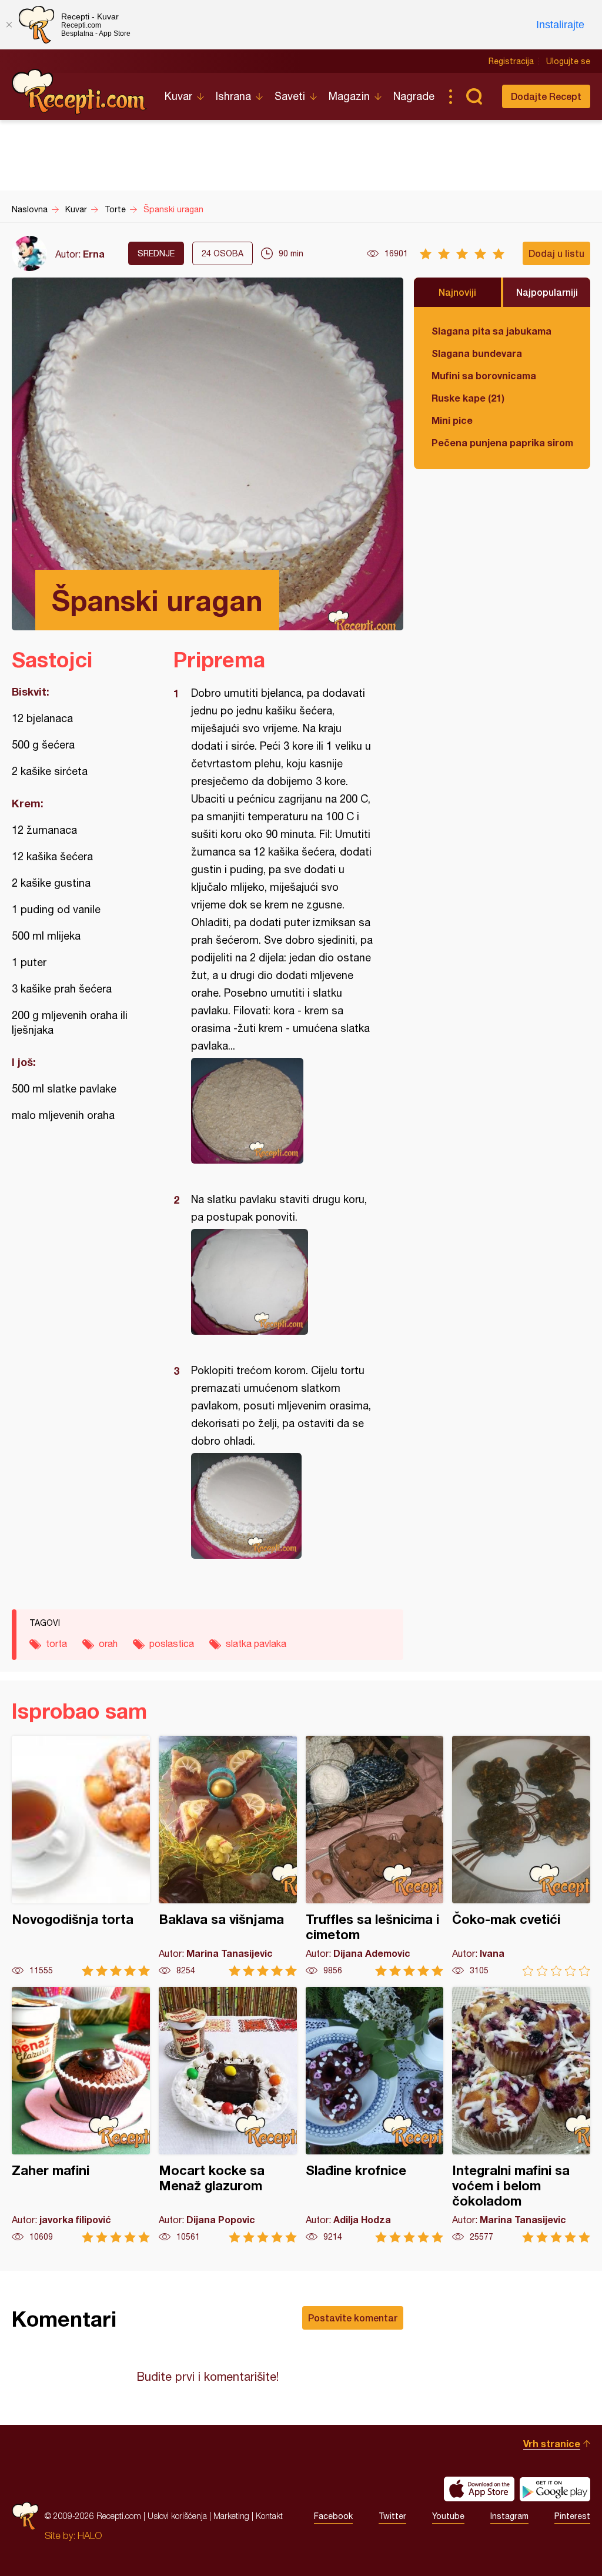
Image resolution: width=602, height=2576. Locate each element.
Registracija (511, 61)
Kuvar (178, 96)
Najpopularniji (547, 292)
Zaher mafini (81, 2115)
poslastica (172, 1643)
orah (108, 1643)
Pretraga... (474, 96)
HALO (90, 2535)
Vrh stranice (552, 2443)
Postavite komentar (353, 2318)
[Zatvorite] (9, 25)
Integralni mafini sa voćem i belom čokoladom (521, 2115)
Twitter (392, 2516)
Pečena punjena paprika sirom (502, 442)
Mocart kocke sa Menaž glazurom (228, 2115)
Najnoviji (457, 292)
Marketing (231, 2516)
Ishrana (233, 96)
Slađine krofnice (375, 2115)
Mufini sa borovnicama (484, 375)
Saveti (290, 96)
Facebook (333, 2516)
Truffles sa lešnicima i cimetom (375, 1856)
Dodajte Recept (546, 96)
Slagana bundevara (477, 353)
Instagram (509, 2516)
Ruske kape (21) (468, 398)
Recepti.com (79, 92)
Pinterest (572, 2516)
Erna (94, 254)
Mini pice (452, 420)
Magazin (349, 96)
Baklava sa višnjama (228, 1856)
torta (56, 1643)
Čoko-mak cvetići (521, 1856)
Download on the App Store (479, 2489)
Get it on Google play (555, 2489)
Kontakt (269, 2516)
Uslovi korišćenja (177, 2516)
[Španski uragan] (282, 1111)
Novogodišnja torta (81, 1856)
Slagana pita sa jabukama (491, 331)
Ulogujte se (568, 61)
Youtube (448, 2516)
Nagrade (414, 96)
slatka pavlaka (256, 1643)
